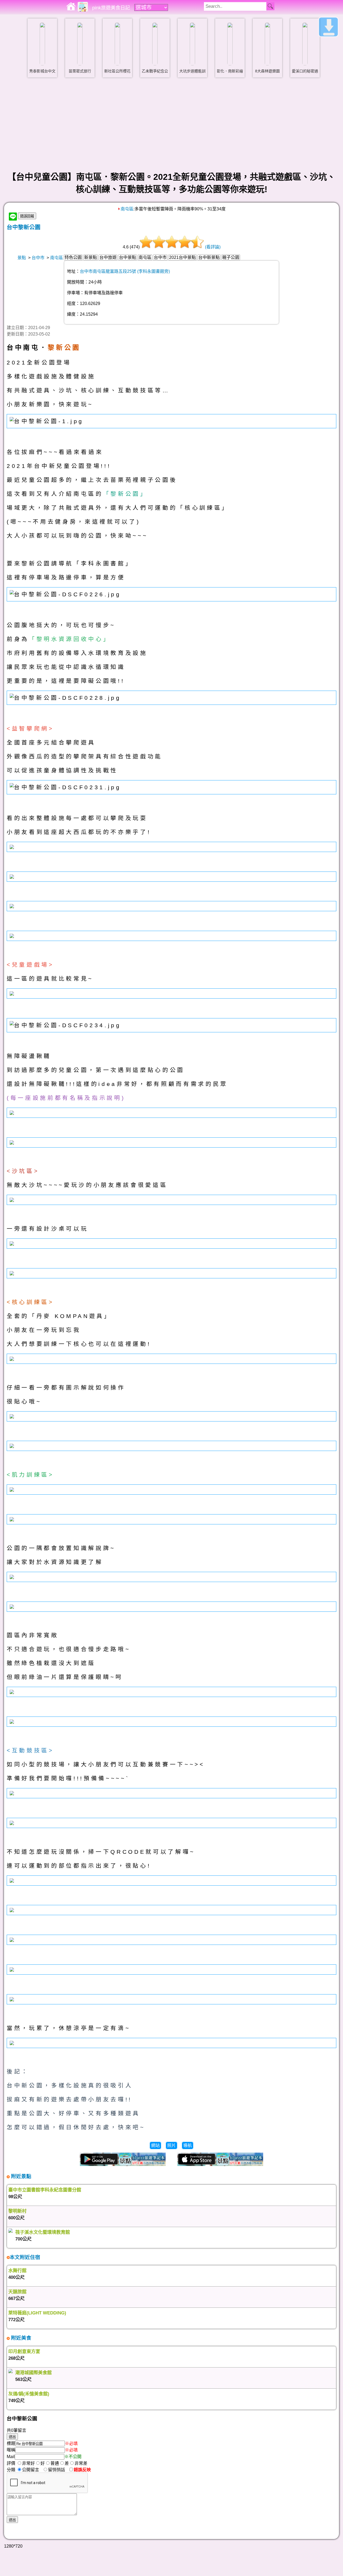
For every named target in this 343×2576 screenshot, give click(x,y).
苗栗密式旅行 (80, 71)
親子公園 (231, 257)
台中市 (38, 258)
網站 (155, 2145)
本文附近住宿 (25, 2257)
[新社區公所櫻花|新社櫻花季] (117, 44)
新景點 (91, 257)
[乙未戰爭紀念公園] (155, 44)
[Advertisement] (171, 124)
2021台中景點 (182, 257)
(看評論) (213, 247)
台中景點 (128, 257)
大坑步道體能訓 (192, 71)
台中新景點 (209, 257)
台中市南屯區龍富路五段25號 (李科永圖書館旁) (125, 271)
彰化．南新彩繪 (230, 71)
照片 (171, 2145)
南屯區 (127, 209)
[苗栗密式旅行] (80, 44)
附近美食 (20, 2338)
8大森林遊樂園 (267, 71)
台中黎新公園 (24, 227)
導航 (188, 2145)
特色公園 (73, 257)
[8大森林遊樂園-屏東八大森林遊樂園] (267, 44)
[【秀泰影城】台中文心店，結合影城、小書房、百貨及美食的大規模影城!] (42, 44)
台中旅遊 (108, 257)
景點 (22, 258)
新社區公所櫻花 (117, 71)
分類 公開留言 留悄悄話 (38, 2470)
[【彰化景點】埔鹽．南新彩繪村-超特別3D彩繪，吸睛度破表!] (230, 44)
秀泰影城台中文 (42, 71)
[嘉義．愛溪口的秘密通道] (305, 44)
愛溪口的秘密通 (305, 71)
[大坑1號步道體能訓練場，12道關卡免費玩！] (192, 44)
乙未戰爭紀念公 (155, 71)
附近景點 (20, 2176)
